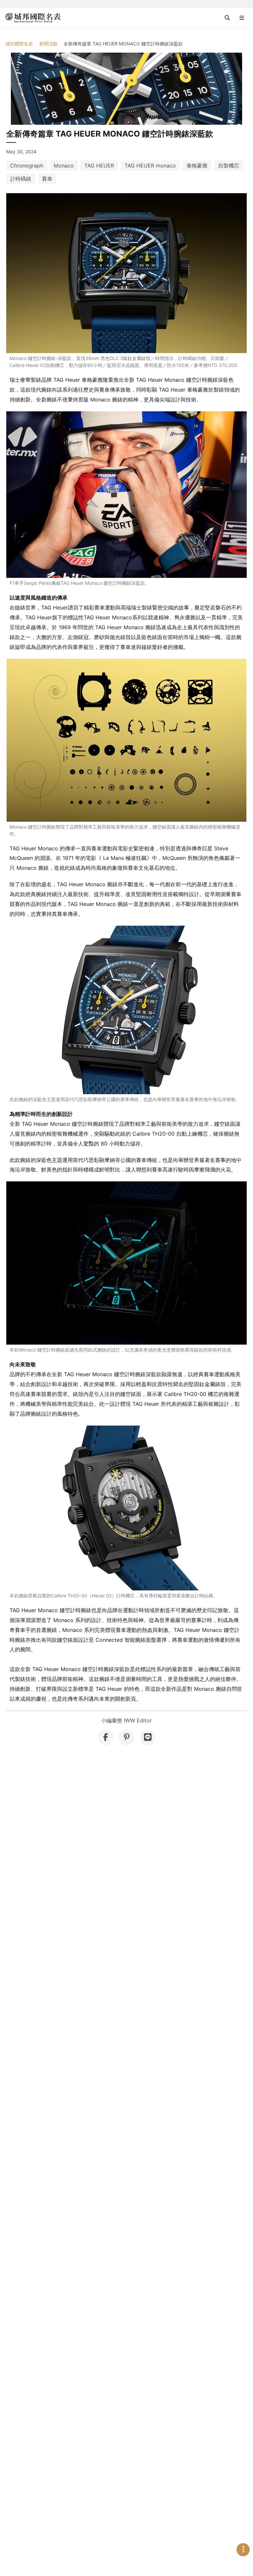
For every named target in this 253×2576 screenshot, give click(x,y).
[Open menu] (242, 18)
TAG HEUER (99, 166)
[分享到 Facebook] (105, 1738)
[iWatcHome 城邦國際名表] (33, 18)
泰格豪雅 (197, 166)
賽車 (47, 179)
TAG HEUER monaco (150, 166)
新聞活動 (48, 44)
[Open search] (227, 18)
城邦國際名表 (19, 44)
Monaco (64, 166)
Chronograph (27, 166)
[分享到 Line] (148, 1738)
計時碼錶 (21, 179)
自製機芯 (229, 166)
